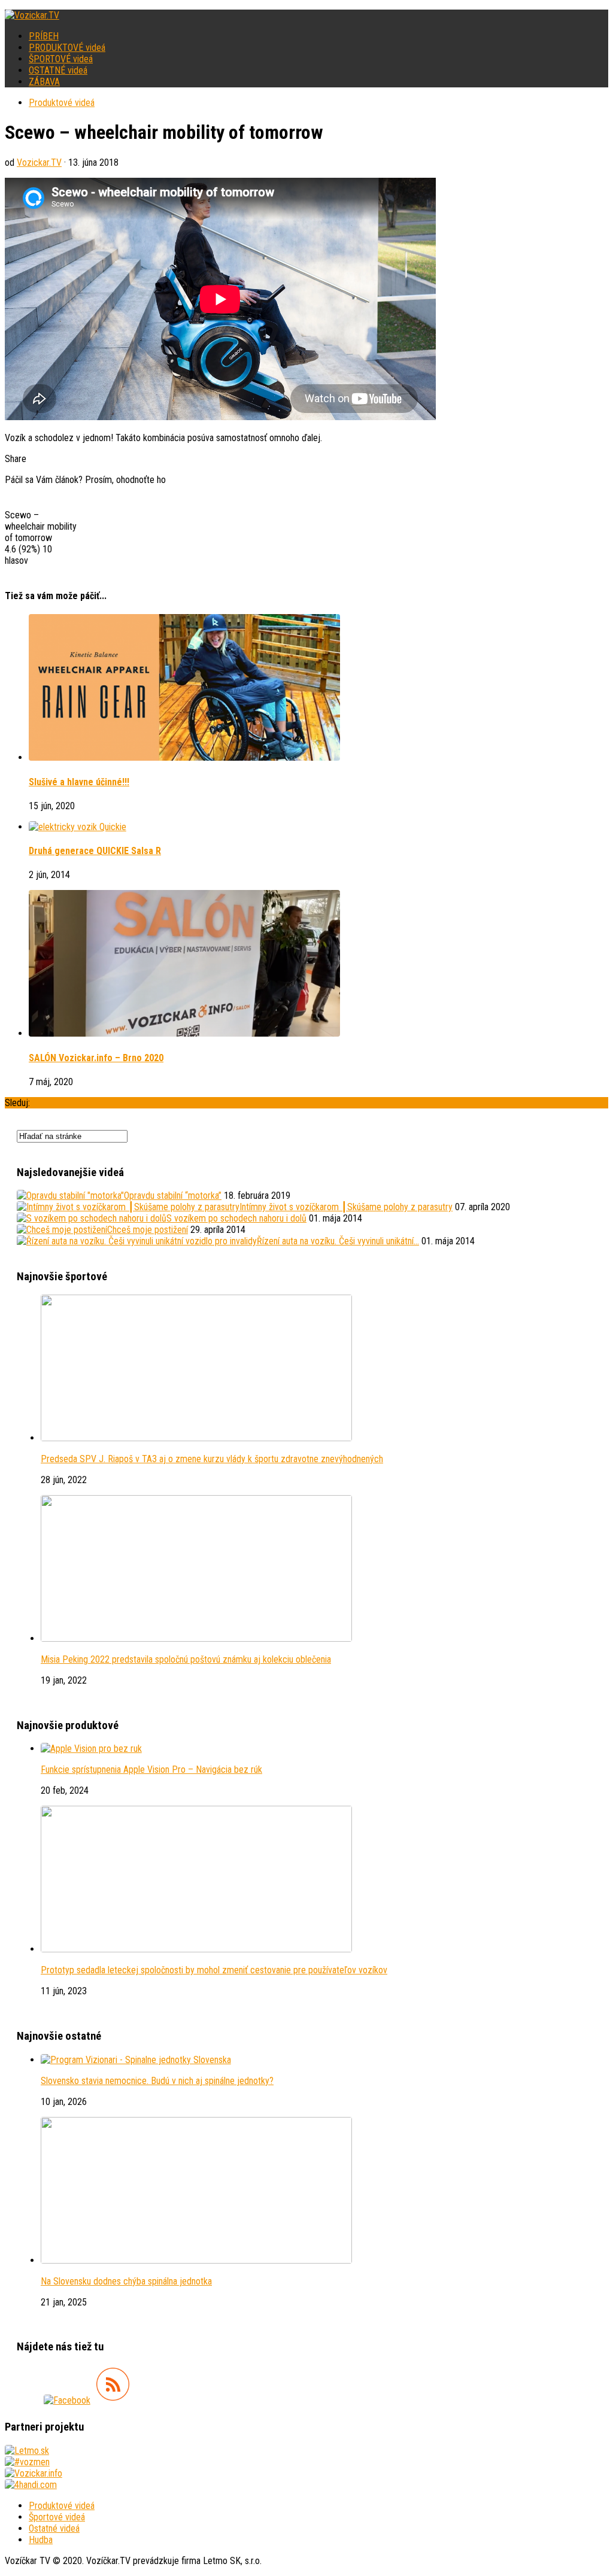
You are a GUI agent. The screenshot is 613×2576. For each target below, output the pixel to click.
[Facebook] (67, 2400)
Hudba (41, 2540)
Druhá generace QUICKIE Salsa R (95, 851)
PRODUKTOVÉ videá (67, 48)
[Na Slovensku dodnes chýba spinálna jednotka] (196, 2260)
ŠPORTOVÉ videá (61, 59)
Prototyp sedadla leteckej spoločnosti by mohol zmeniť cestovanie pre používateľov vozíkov (214, 1970)
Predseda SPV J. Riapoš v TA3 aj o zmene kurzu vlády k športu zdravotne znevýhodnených (212, 1459)
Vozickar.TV (39, 162)
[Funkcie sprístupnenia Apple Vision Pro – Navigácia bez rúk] (91, 1749)
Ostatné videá (54, 2528)
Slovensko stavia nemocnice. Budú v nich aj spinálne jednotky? (157, 2081)
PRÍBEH (44, 36)
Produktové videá (62, 103)
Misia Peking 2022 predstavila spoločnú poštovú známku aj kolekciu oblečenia (186, 1659)
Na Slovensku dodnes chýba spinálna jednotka (126, 2281)
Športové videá (57, 2517)
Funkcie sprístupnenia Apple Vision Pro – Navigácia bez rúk (151, 1770)
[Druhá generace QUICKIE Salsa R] (78, 827)
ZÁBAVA (44, 82)
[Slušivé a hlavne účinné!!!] (184, 757)
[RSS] (113, 2400)
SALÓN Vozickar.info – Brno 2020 (96, 1058)
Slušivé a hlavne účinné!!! (79, 782)
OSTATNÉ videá (58, 70)
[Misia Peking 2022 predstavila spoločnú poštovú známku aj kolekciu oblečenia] (196, 1638)
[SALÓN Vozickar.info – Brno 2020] (184, 1033)
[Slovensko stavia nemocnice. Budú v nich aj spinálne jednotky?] (136, 2060)
